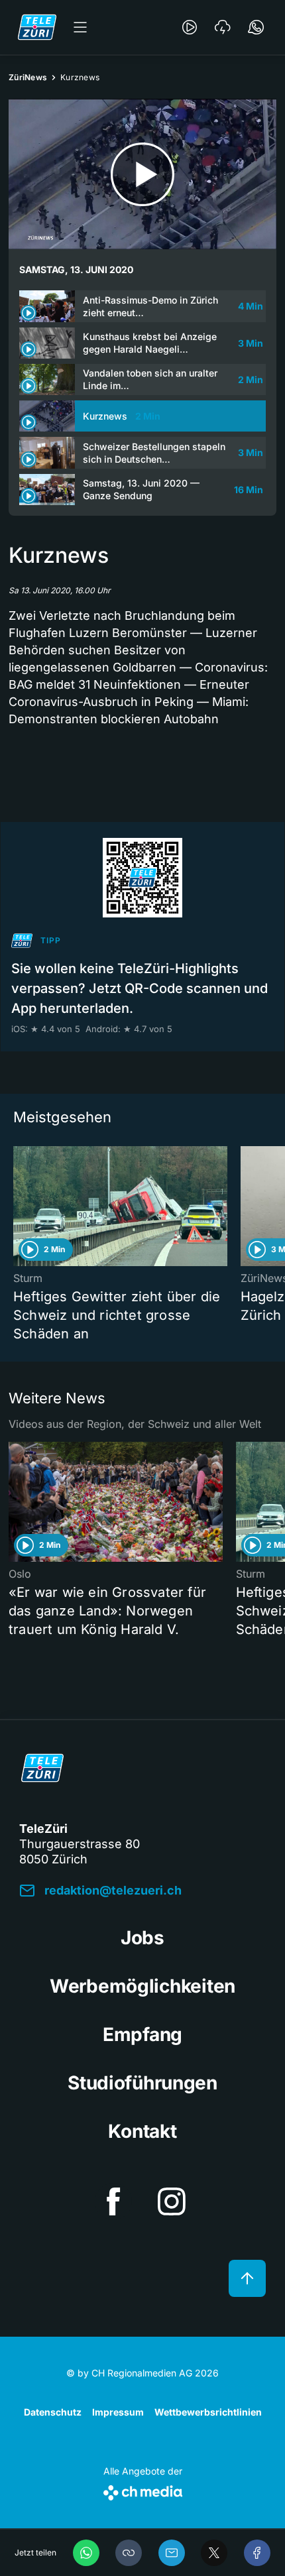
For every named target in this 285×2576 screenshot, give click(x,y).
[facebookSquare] (113, 2201)
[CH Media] (143, 2490)
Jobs (142, 1938)
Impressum (118, 2412)
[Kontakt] (256, 27)
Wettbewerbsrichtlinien (208, 2412)
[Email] (172, 2553)
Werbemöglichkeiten (142, 1986)
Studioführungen (142, 2083)
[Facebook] (257, 2553)
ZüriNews (28, 77)
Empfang (142, 2034)
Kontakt (142, 2131)
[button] (129, 2553)
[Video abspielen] (142, 174)
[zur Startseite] (37, 27)
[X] (214, 2553)
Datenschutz (53, 2412)
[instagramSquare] (172, 2201)
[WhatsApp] (86, 2553)
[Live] (190, 27)
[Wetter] (223, 27)
